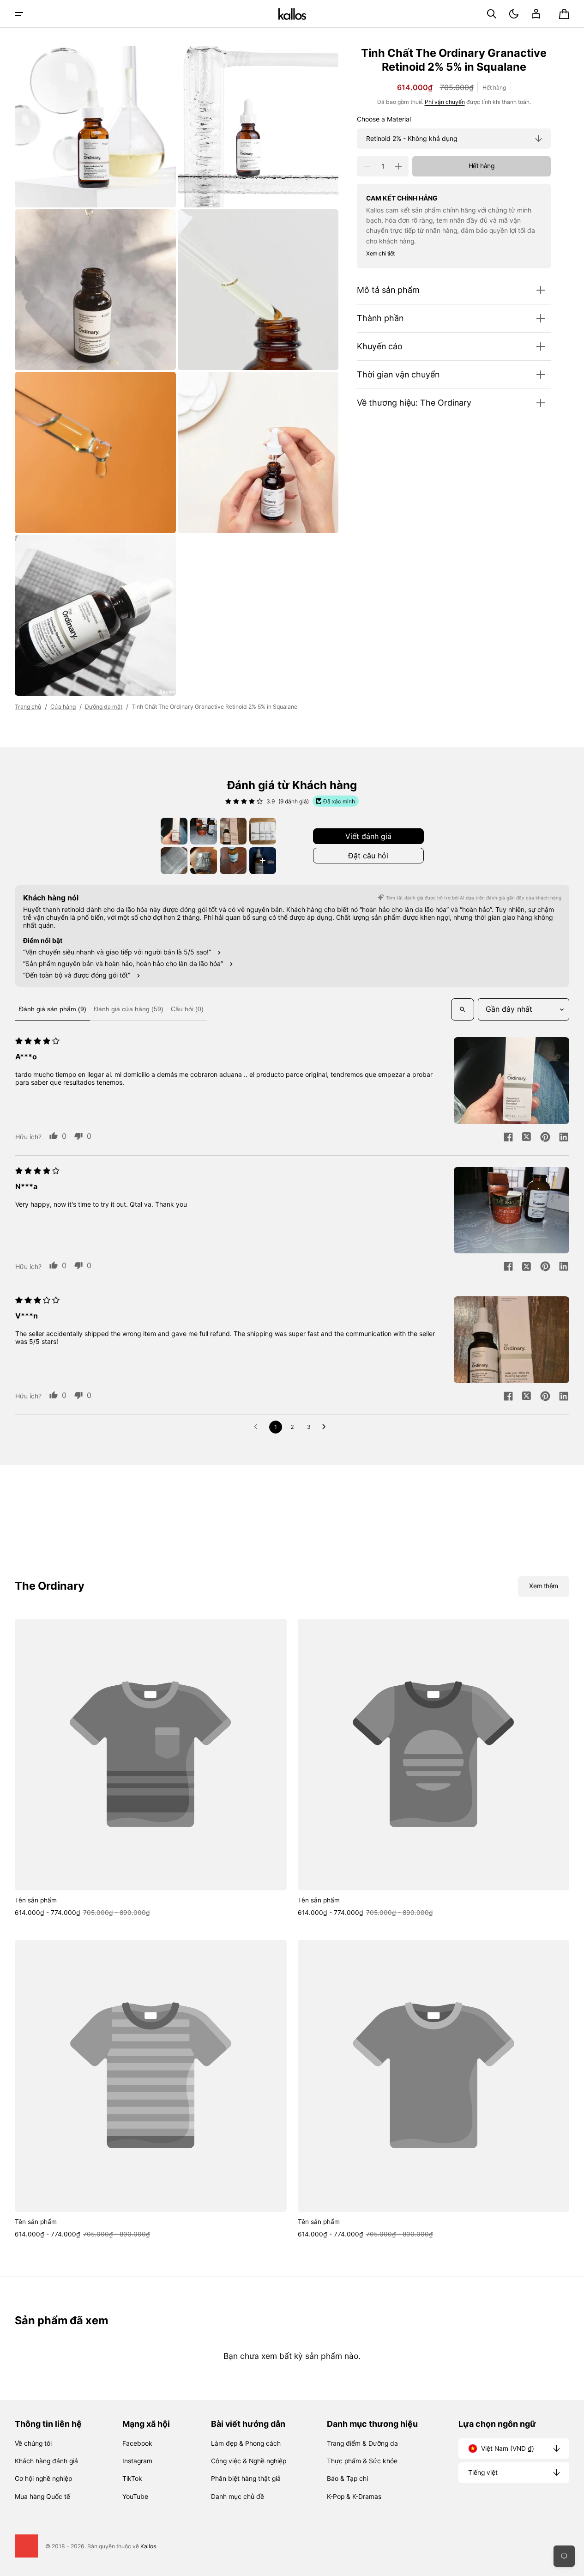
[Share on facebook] (508, 1138)
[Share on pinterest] (545, 1138)
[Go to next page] (326, 1427)
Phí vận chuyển (445, 102)
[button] (492, 14)
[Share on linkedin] (564, 1138)
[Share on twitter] (527, 1138)
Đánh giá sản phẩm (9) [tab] (53, 1009)
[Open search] (463, 1009)
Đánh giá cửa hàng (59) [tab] (129, 1009)
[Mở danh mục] (19, 14)
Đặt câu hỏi (368, 856)
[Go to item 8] (263, 861)
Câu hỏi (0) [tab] (187, 1009)
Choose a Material (384, 120)
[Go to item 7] (233, 861)
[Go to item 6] (204, 861)
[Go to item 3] (233, 831)
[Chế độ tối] (514, 14)
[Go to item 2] (204, 831)
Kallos (148, 2546)
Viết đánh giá (368, 836)
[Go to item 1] (174, 831)
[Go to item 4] (263, 831)
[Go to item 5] (174, 861)
